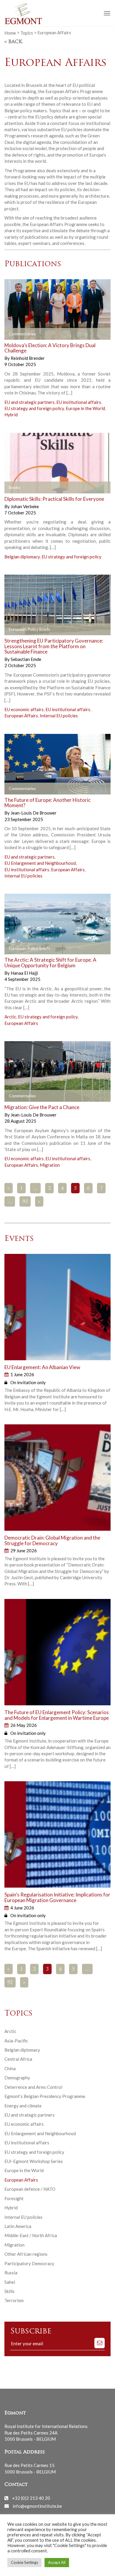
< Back (13, 42)
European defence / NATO (30, 2189)
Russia (11, 2273)
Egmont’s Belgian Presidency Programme (45, 2096)
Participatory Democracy (29, 2263)
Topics (27, 32)
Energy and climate (23, 2106)
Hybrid (11, 415)
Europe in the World (85, 408)
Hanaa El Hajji (24, 973)
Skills (9, 2291)
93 (25, 1202)
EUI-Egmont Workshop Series (34, 2161)
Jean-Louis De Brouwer (34, 813)
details (18, 334)
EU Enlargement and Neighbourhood (40, 863)
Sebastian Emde (26, 659)
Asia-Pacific (16, 2041)
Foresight (14, 2198)
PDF (14, 630)
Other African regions (26, 2254)
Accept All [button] (57, 2562)
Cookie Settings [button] (24, 2562)
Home (10, 32)
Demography (17, 2078)
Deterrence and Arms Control (33, 2087)
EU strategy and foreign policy (34, 408)
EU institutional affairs (79, 402)
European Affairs (21, 716)
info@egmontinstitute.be (37, 2506)
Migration (50, 1165)
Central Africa (18, 2059)
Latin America (18, 2226)
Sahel (10, 2282)
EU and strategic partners (29, 402)
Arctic (10, 1017)
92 (10, 1983)
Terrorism (14, 2300)
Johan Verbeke (25, 506)
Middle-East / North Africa (31, 2235)
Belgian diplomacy (22, 557)
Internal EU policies (59, 716)
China (10, 2068)
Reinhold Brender (28, 358)
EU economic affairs (24, 709)
